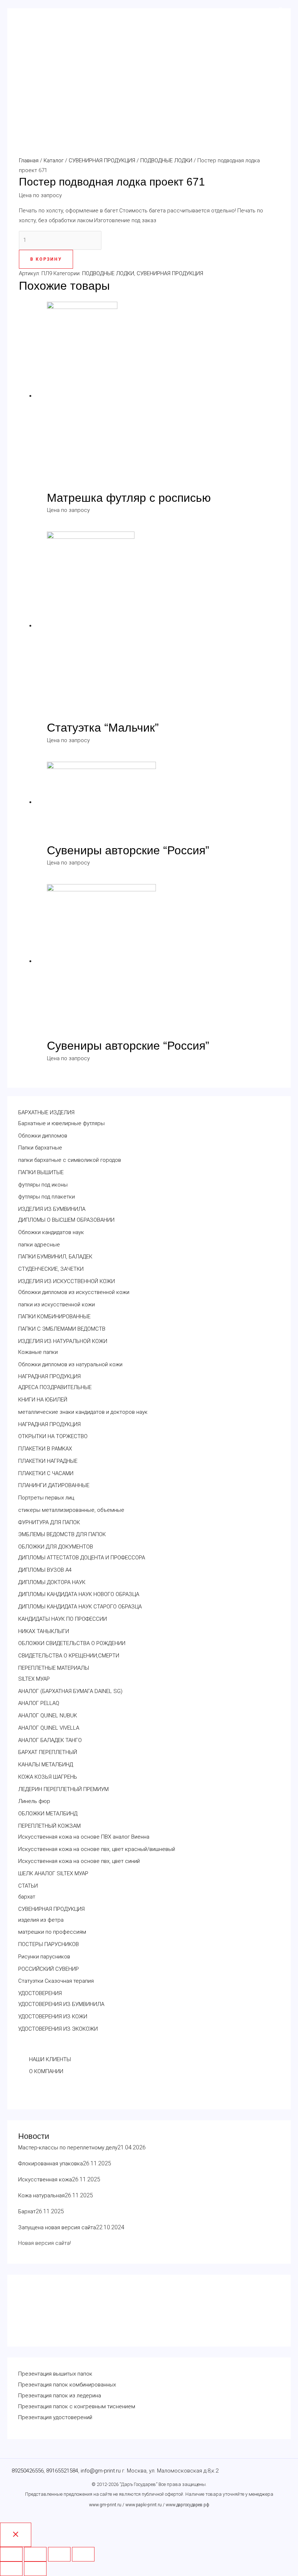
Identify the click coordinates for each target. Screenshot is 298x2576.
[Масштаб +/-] (83, 2554)
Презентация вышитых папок (55, 2374)
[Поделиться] (35, 2554)
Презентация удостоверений (55, 2417)
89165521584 (62, 2471)
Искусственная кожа (45, 2180)
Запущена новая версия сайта (57, 2227)
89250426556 (28, 2471)
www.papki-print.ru (144, 2505)
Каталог (54, 160)
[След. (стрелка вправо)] (35, 2569)
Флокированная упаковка (51, 2164)
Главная (29, 160)
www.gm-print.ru (105, 2505)
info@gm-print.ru (101, 2471)
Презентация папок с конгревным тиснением (77, 2406)
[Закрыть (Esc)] (11, 2554)
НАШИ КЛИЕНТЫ (50, 2059)
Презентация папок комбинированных (67, 2385)
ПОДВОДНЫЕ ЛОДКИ (166, 160)
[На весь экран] (59, 2554)
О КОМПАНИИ (46, 2071)
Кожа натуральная (41, 2195)
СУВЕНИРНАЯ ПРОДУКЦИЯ (102, 160)
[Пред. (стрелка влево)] (11, 2569)
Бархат (27, 2211)
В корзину (46, 259)
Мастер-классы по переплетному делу (68, 2148)
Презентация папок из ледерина (60, 2396)
